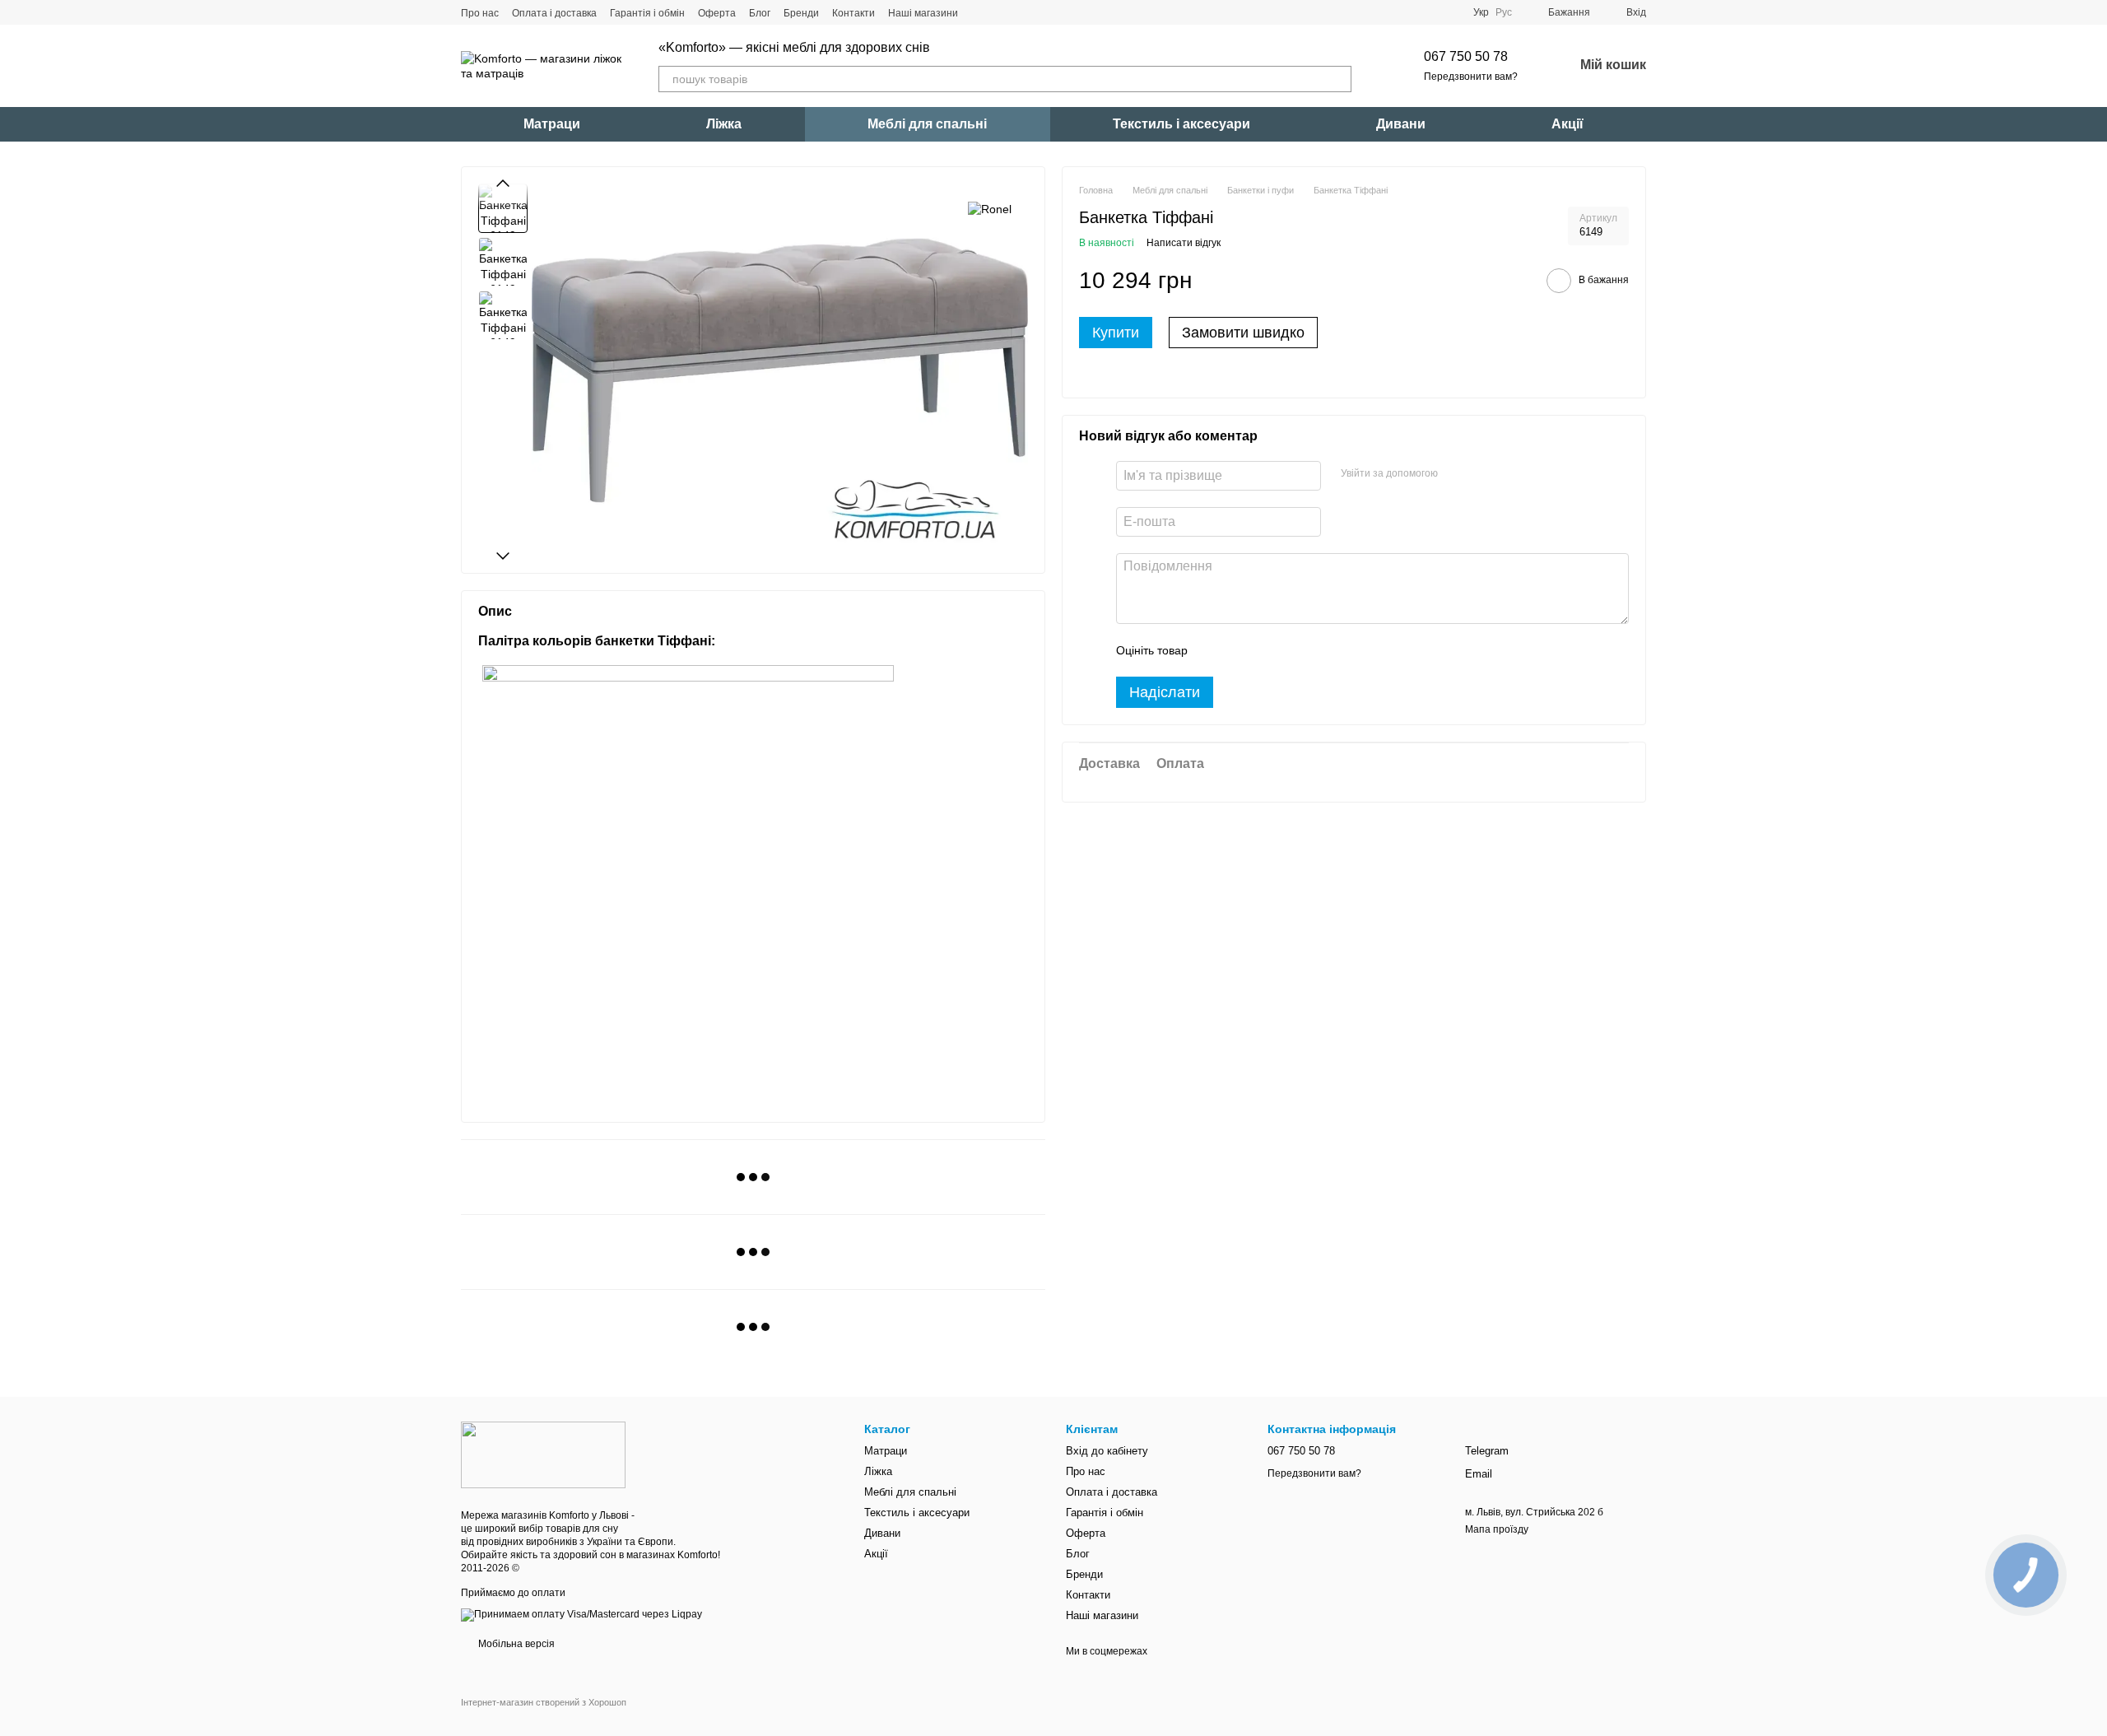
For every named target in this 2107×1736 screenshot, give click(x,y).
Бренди (801, 13)
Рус (1504, 12)
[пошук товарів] (1338, 79)
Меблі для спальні (927, 124)
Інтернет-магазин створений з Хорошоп (544, 1702)
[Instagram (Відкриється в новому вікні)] (981, 12)
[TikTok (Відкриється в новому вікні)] (1001, 12)
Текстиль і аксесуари (1181, 124)
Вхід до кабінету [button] (1107, 1451)
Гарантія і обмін (647, 13)
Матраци (552, 124)
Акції (1567, 124)
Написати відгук (1184, 243)
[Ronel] (990, 208)
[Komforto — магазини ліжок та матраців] (543, 1454)
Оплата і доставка (554, 13)
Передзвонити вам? (1471, 77)
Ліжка (724, 124)
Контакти (853, 13)
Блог (760, 13)
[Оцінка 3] (1267, 651)
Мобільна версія (515, 1644)
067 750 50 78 (1466, 56)
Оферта (717, 13)
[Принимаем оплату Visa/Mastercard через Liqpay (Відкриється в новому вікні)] (581, 1614)
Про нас (480, 13)
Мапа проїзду (1497, 1529)
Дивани (1401, 124)
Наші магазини (923, 13)
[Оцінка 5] (1320, 651)
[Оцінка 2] (1241, 651)
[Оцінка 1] (1215, 651)
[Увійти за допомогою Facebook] (1456, 474)
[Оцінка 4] (1294, 651)
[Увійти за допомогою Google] (1482, 474)
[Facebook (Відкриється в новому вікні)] (1021, 12)
